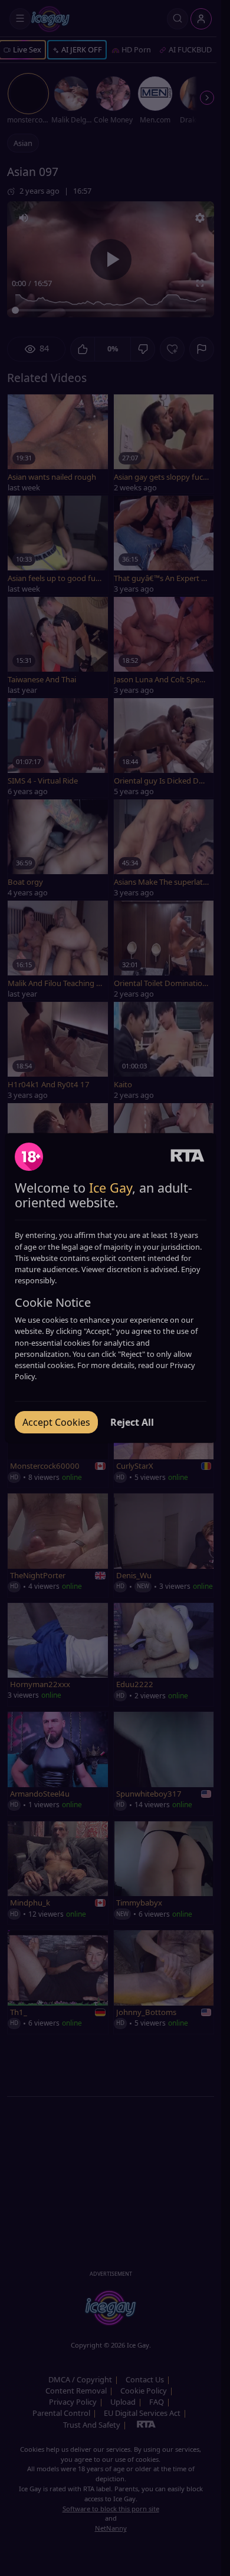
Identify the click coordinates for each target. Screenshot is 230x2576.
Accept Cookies (56, 1422)
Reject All (132, 1422)
